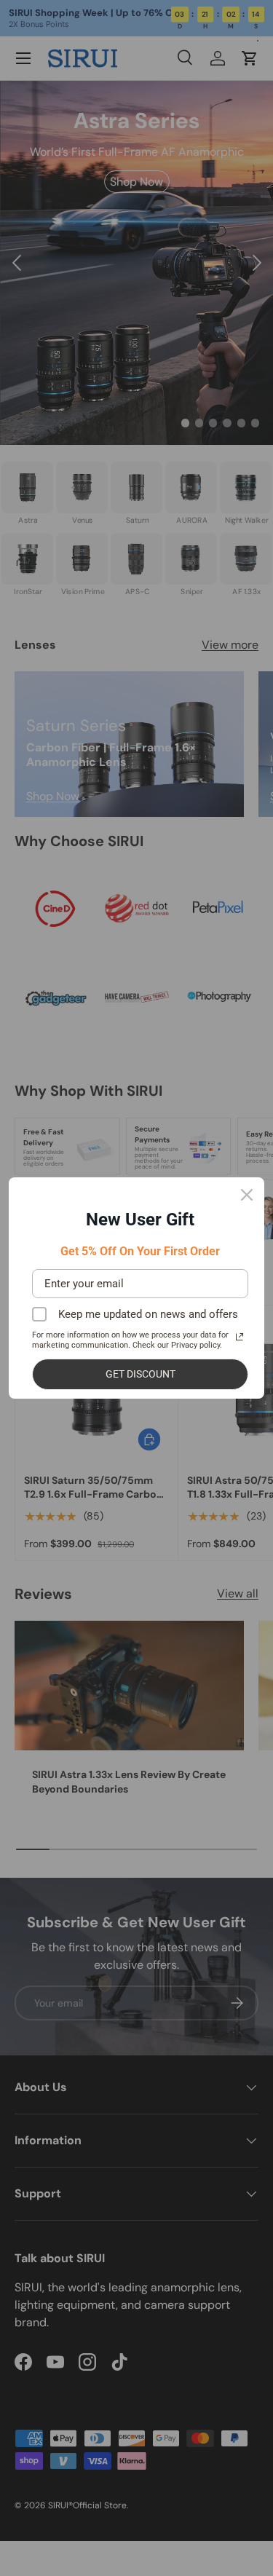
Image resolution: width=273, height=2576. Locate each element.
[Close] (247, 1195)
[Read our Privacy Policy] (240, 1337)
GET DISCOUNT (141, 1374)
